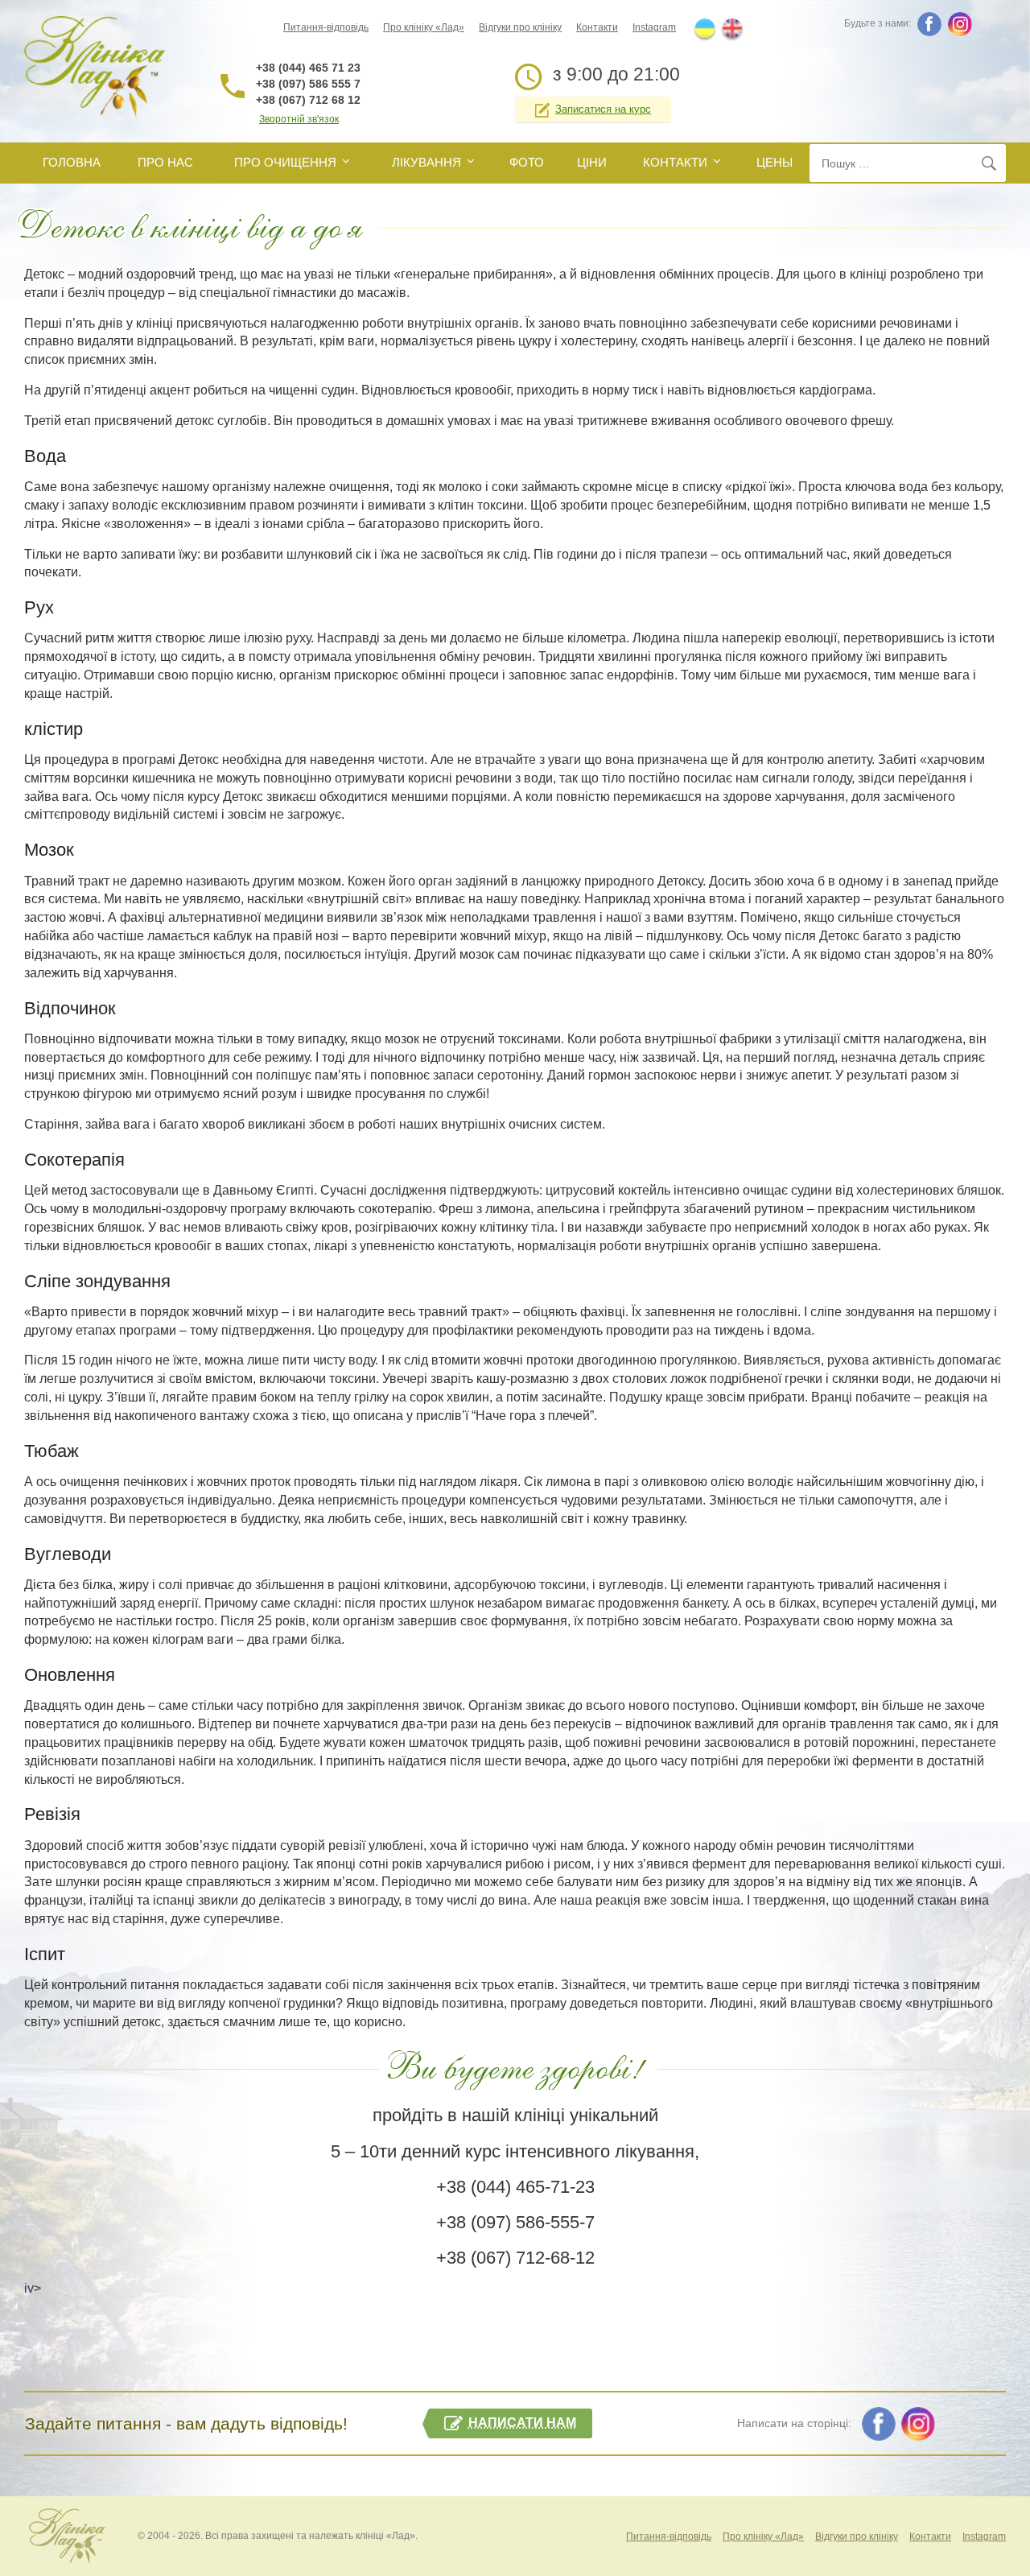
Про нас (165, 162)
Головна (72, 162)
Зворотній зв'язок (299, 119)
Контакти (597, 27)
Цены (775, 162)
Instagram (654, 27)
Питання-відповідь (326, 27)
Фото (527, 162)
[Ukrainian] (705, 28)
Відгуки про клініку (520, 27)
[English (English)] (732, 28)
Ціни (592, 162)
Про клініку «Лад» (424, 27)
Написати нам (522, 2423)
